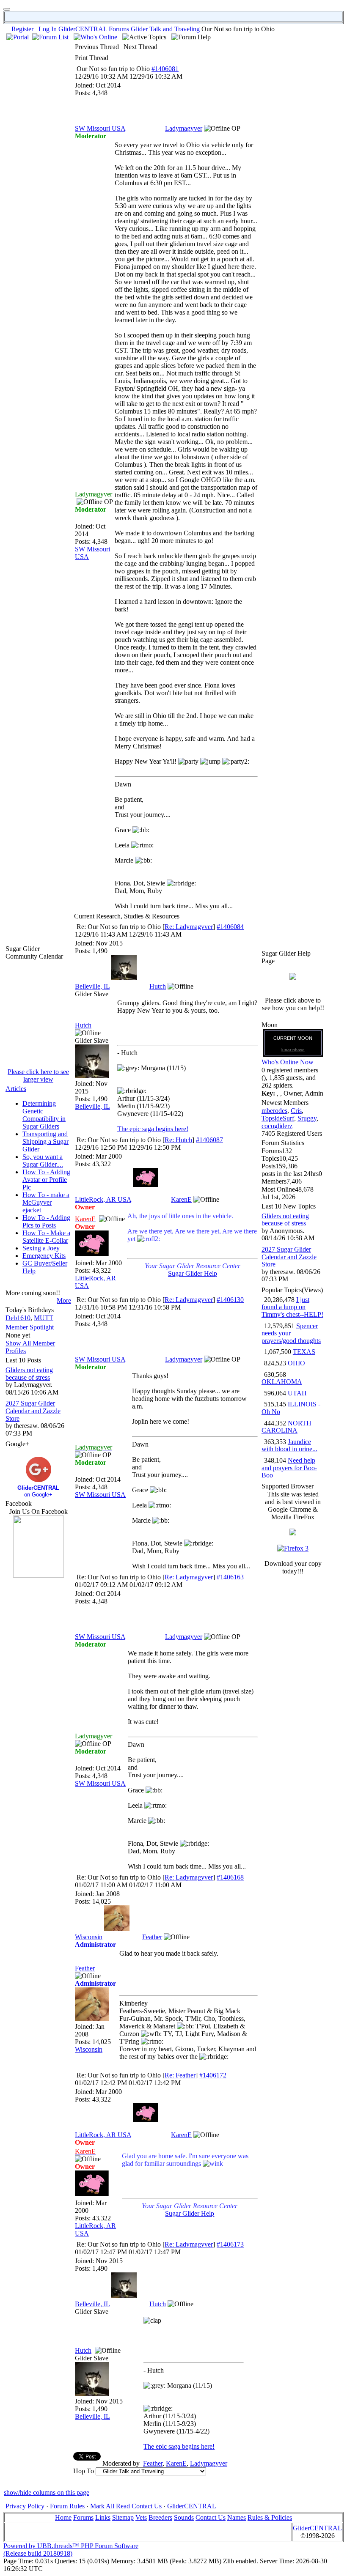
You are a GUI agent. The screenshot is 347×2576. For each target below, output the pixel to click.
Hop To (84, 2471)
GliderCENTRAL (83, 29)
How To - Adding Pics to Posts (46, 1221)
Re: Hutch (178, 1140)
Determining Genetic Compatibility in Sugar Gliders (44, 1115)
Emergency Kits (44, 1256)
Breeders (160, 2517)
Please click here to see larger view (38, 1076)
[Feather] (117, 1928)
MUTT (44, 1318)
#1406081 (165, 69)
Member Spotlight (30, 1327)
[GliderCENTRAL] (39, 1575)
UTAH (297, 1393)
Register (22, 29)
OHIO (296, 1363)
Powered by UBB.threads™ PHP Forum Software (71, 2546)
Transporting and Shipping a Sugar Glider (45, 1141)
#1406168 (230, 1877)
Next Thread (140, 47)
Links (103, 2517)
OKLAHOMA (282, 1382)
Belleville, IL (92, 986)
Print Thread (92, 58)
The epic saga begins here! (153, 1129)
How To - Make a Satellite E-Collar (46, 1237)
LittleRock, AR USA (103, 1199)
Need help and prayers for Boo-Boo (289, 1468)
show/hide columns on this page (47, 2492)
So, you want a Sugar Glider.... (43, 1161)
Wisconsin (89, 1937)
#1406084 (230, 927)
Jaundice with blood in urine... (289, 1446)
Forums (119, 29)
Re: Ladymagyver (189, 927)
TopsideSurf (278, 1118)
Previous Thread (97, 47)
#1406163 (230, 1577)
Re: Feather (180, 2075)
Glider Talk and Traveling (165, 29)
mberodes (274, 1111)
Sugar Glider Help (193, 1273)
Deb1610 (18, 1318)
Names (237, 2517)
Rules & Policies (270, 2517)
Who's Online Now (288, 1062)
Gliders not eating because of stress (29, 1374)
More (64, 1300)
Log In (48, 29)
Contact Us (147, 2506)
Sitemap (123, 2517)
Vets (141, 2517)
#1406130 (230, 1300)
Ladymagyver (184, 128)
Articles (16, 1089)
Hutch (158, 986)
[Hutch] (124, 978)
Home (63, 2517)
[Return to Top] (7, 9)
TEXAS (304, 1352)
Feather (152, 1937)
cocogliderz (277, 1126)
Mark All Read (110, 2506)
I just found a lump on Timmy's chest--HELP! (292, 1307)
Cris (296, 1111)
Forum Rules (67, 2506)
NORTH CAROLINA (286, 1427)
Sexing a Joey (41, 1248)
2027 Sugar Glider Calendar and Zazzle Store (33, 1411)
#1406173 (230, 2244)
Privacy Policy (25, 2506)
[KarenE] (146, 1185)
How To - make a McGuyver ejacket (46, 1202)
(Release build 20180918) (38, 2553)
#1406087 (209, 1140)
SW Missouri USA (100, 128)
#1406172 (213, 2075)
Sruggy (307, 1118)
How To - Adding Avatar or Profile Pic (46, 1180)
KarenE (181, 1199)
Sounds (184, 2517)
